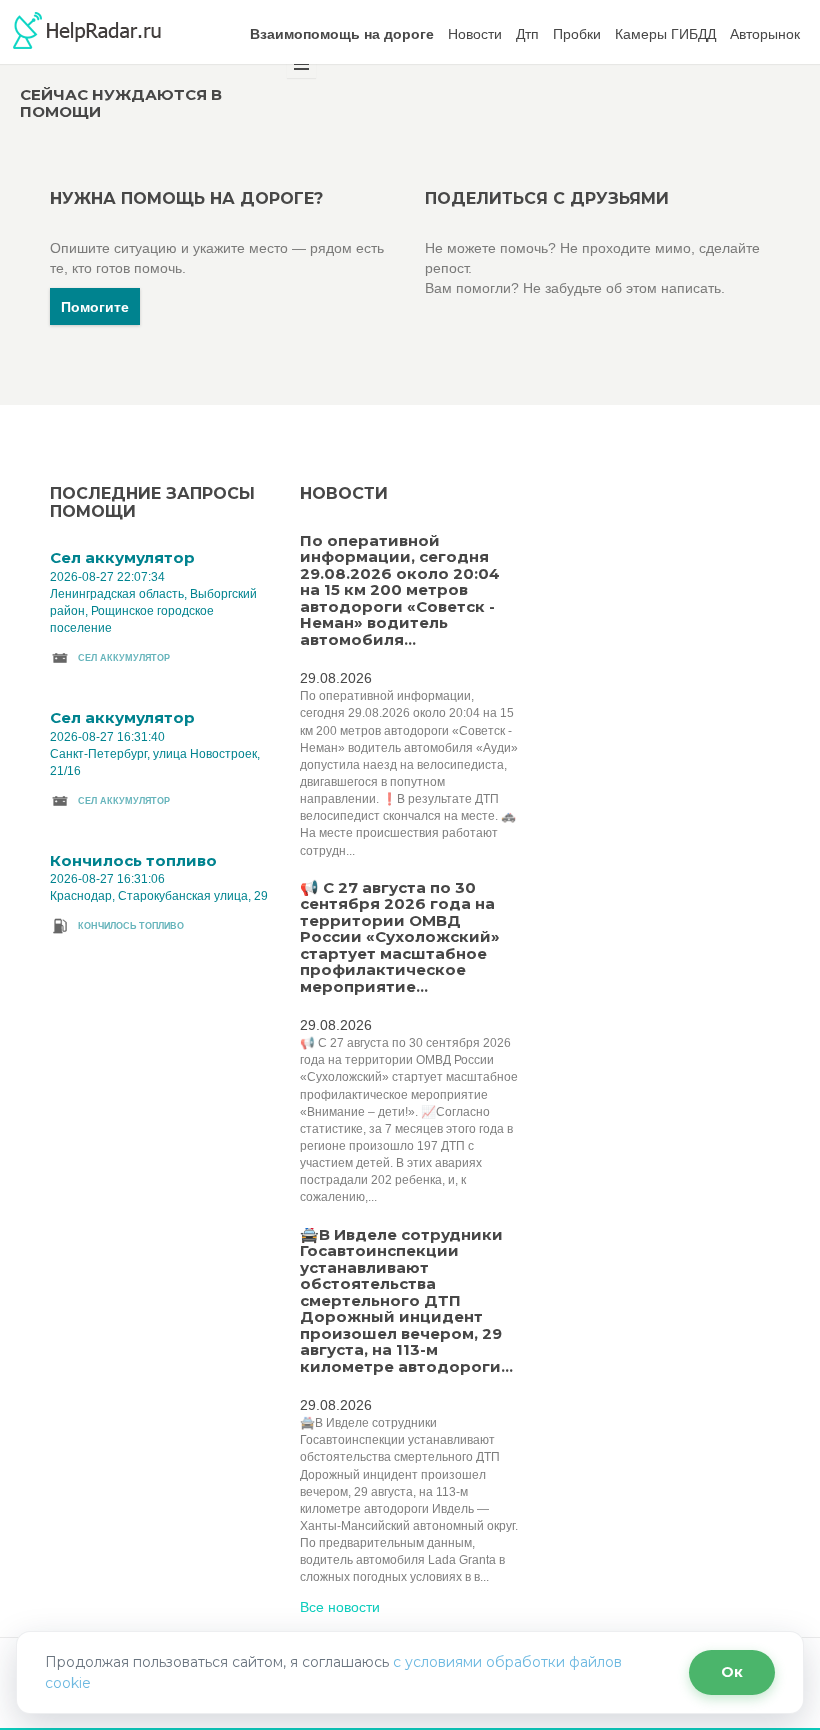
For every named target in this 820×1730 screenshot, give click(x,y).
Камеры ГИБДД (665, 34)
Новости (475, 34)
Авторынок (765, 34)
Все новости (340, 1607)
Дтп (527, 34)
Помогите (95, 307)
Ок (732, 1672)
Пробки (577, 34)
